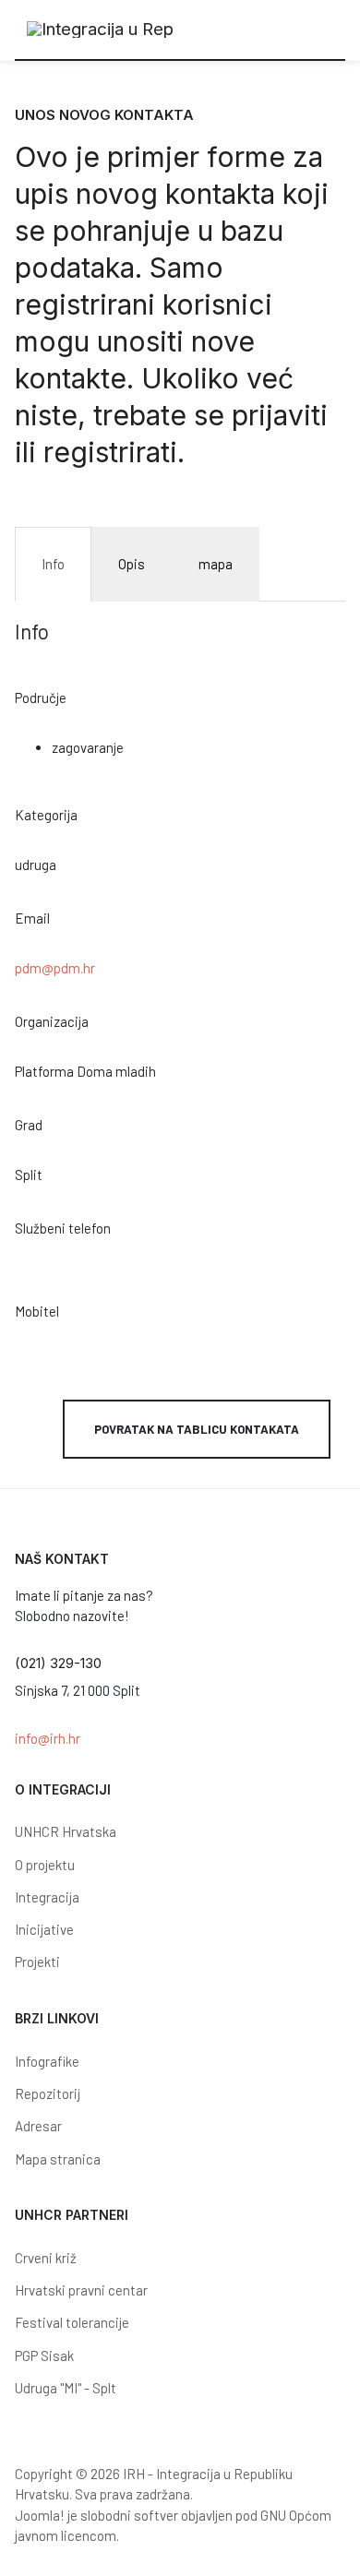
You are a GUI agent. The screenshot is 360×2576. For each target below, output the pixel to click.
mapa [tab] (216, 564)
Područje (41, 698)
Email (32, 918)
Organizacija (52, 1021)
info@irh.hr (48, 1738)
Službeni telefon (63, 1228)
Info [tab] (53, 564)
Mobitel (37, 1311)
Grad (29, 1125)
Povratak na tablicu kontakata (197, 1429)
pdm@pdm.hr (55, 968)
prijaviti (280, 415)
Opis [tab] (132, 564)
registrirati (110, 452)
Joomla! (40, 2515)
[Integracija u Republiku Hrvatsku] (101, 30)
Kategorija (46, 815)
